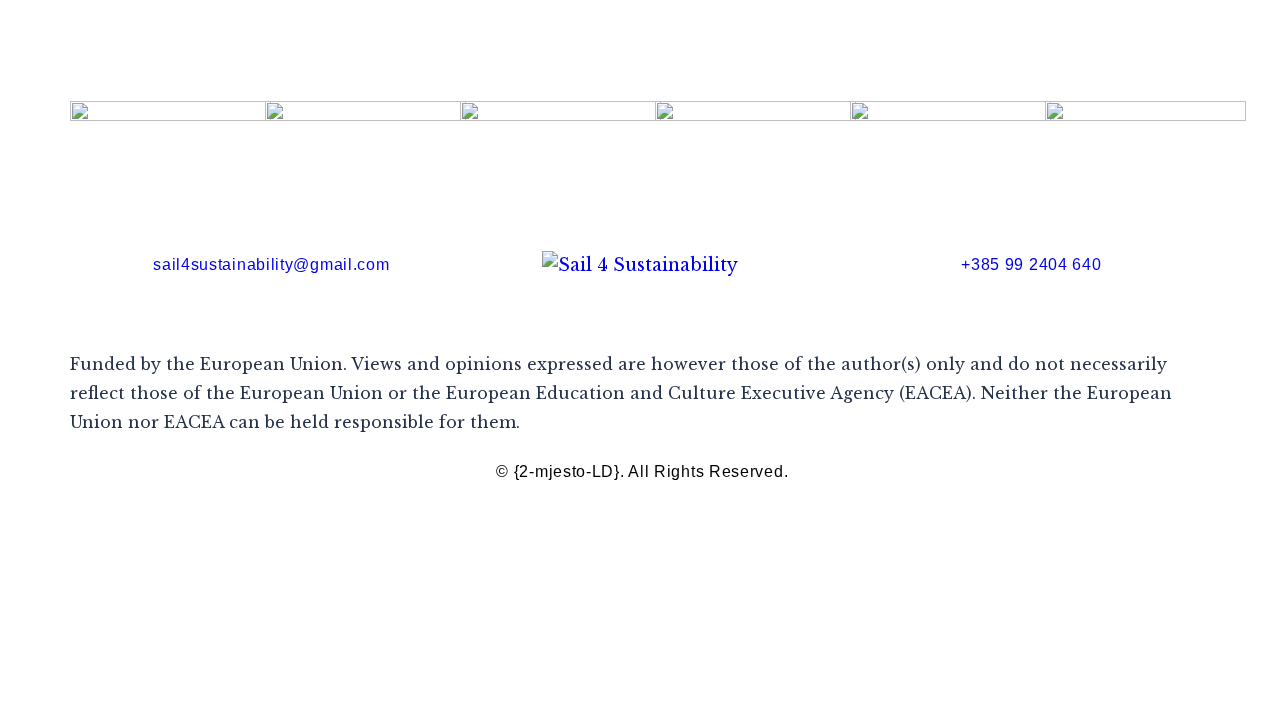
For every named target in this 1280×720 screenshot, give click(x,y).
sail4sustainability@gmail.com (271, 264)
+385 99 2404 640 (1031, 264)
